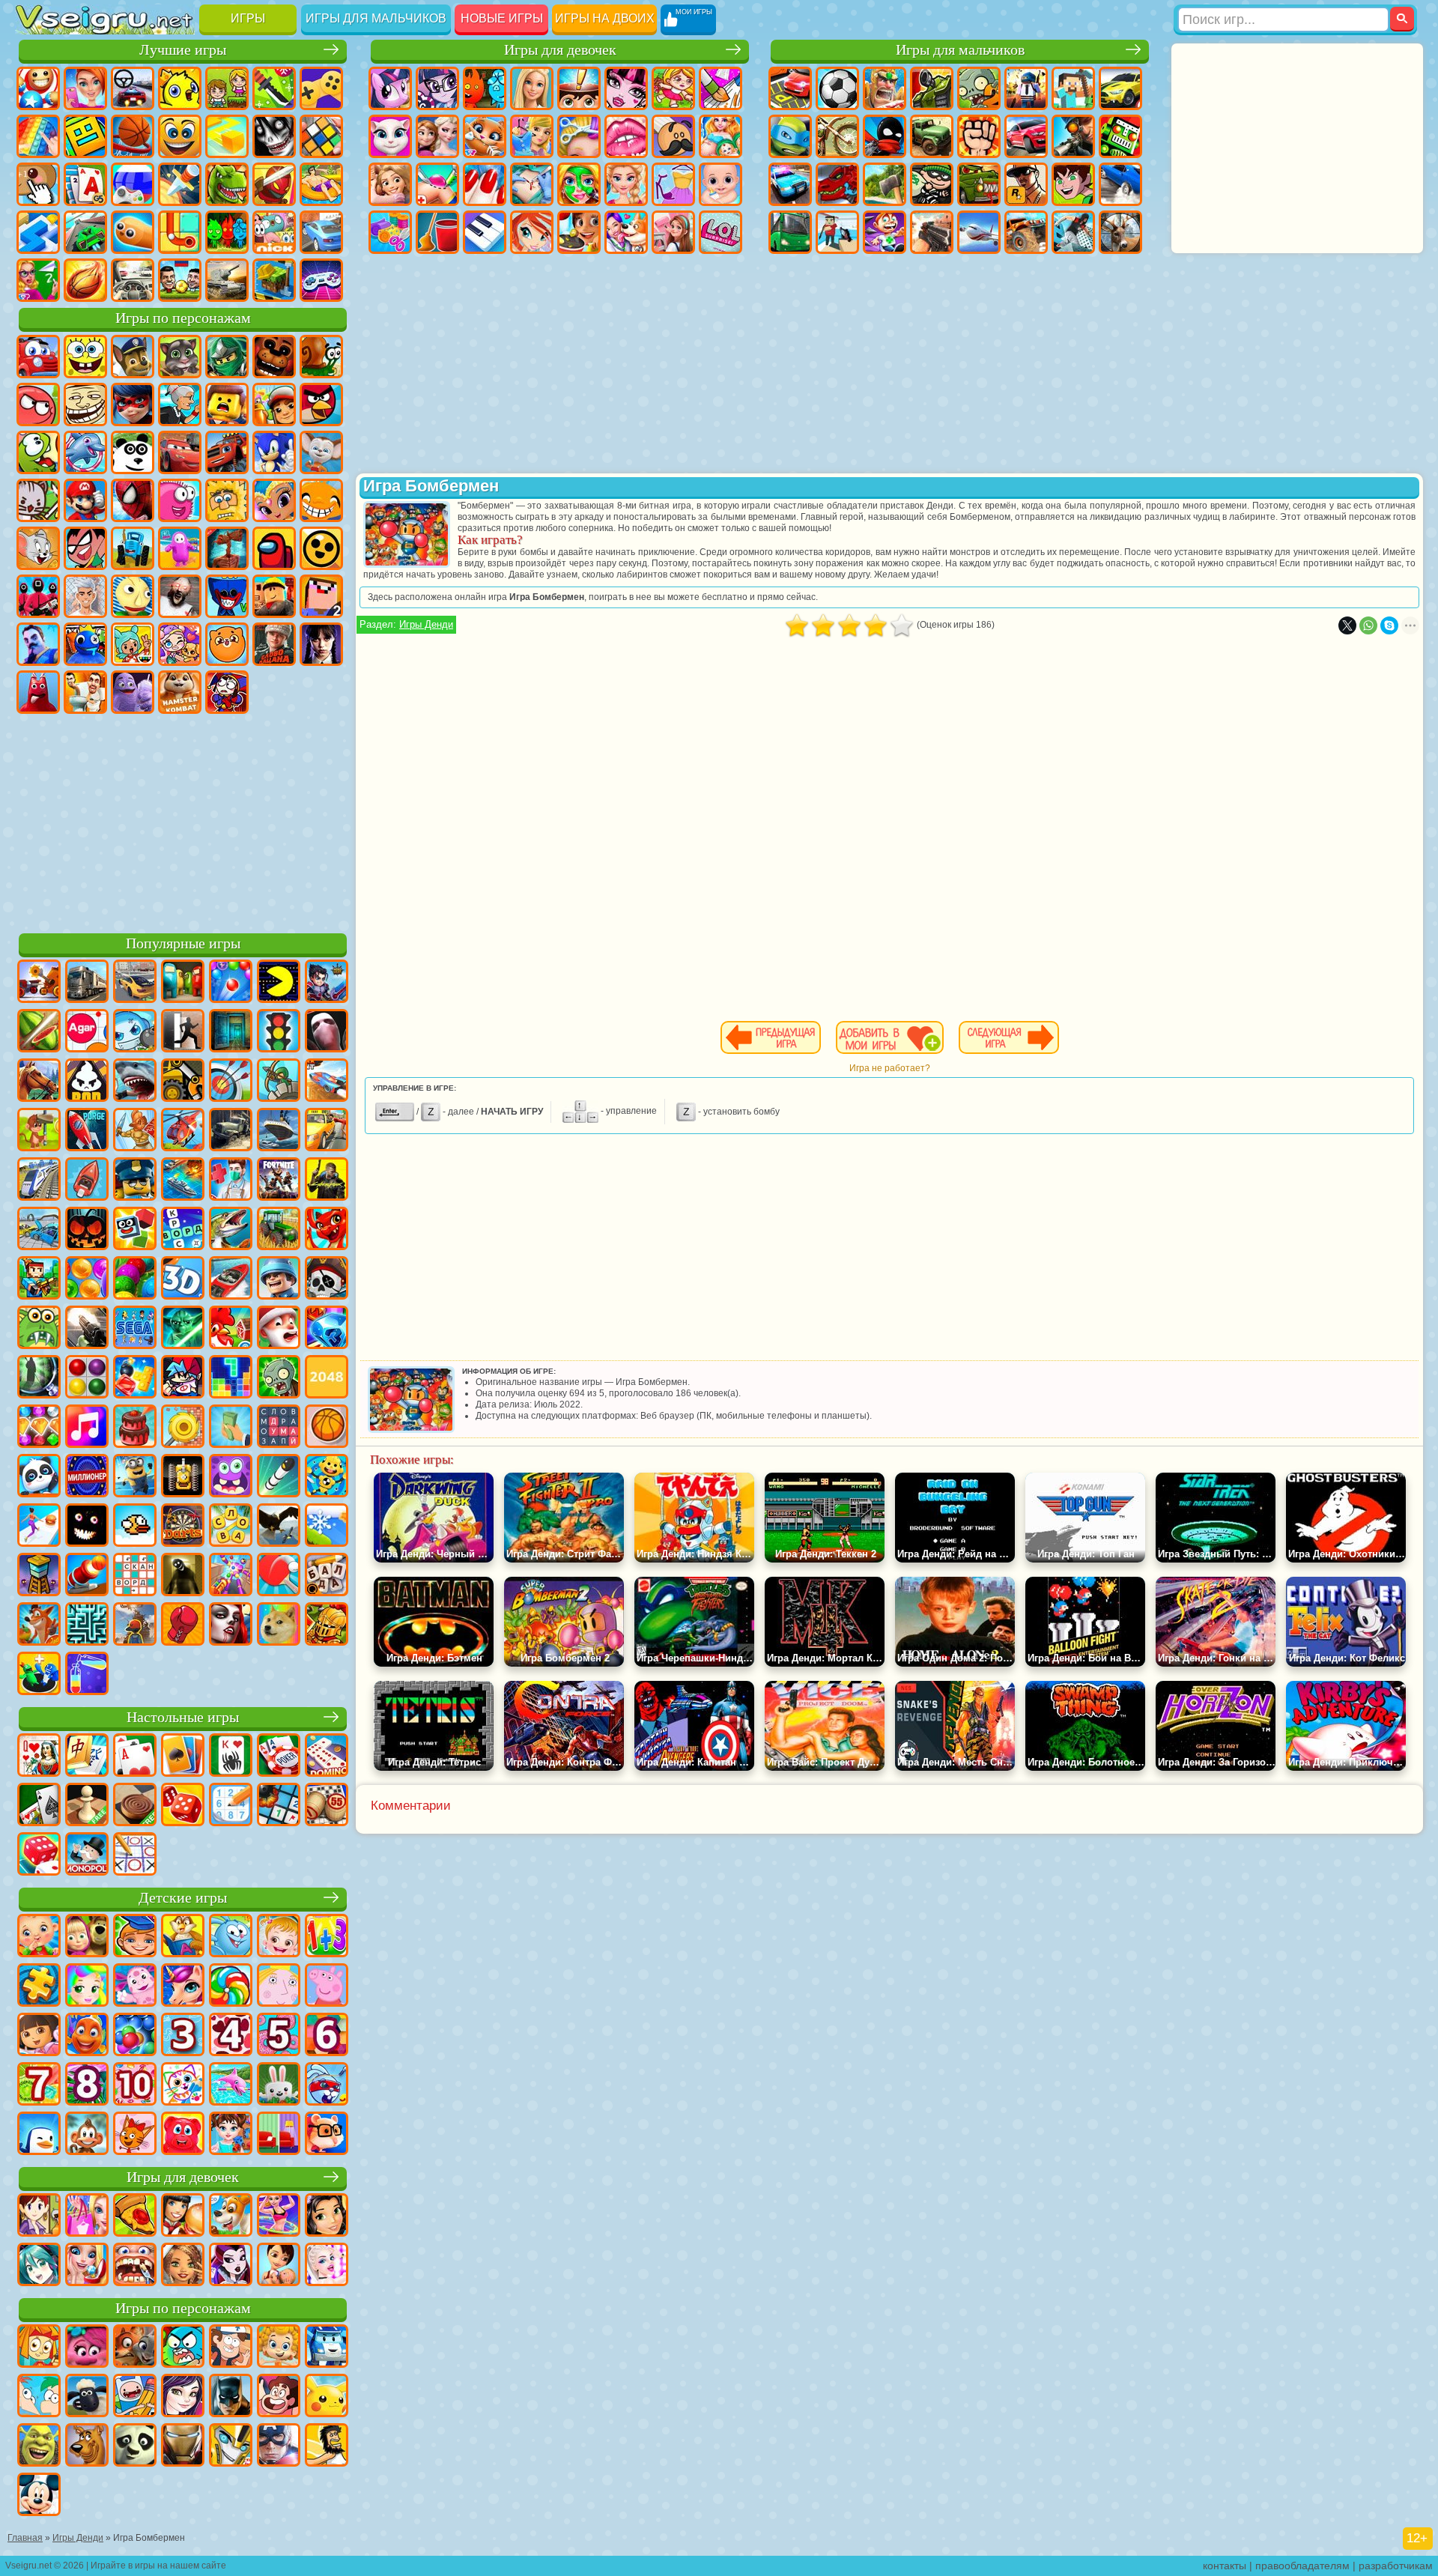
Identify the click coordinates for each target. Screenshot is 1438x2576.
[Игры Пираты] (327, 1279)
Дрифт (1120, 184)
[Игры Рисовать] (183, 2085)
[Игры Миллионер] (87, 1477)
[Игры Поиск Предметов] (39, 1378)
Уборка (437, 232)
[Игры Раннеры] (135, 1477)
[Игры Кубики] (135, 1230)
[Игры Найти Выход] (231, 1032)
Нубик (321, 596)
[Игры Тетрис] (231, 1378)
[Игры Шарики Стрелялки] (231, 983)
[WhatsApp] (1368, 625)
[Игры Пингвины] (39, 2135)
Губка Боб (85, 357)
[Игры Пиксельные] (39, 1279)
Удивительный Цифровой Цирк (227, 692)
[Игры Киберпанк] (327, 1181)
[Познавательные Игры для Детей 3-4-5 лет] (183, 1937)
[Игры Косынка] (183, 1757)
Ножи (180, 184)
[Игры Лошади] (39, 1082)
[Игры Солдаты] (279, 1279)
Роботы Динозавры (837, 184)
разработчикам (1396, 2566)
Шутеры (837, 232)
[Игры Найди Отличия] (279, 2135)
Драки (979, 136)
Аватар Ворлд (180, 644)
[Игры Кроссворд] (183, 1230)
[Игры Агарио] (87, 1032)
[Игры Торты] (135, 1428)
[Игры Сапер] (279, 1806)
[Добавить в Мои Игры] (890, 1037)
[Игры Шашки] (135, 1806)
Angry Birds (321, 404)
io (227, 136)
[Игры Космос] (87, 1131)
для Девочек (85, 88)
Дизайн (390, 232)
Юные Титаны (85, 548)
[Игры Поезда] (39, 1181)
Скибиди (85, 692)
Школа (38, 280)
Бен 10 (1073, 184)
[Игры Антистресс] (327, 1477)
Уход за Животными (626, 232)
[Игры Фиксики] (39, 2348)
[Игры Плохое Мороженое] (87, 1082)
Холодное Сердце (437, 136)
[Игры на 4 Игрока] (183, 983)
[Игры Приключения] (39, 1131)
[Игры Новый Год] (279, 1329)
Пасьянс (85, 184)
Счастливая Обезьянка (321, 500)
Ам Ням (38, 452)
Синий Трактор (133, 548)
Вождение (133, 280)
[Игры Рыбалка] (231, 1230)
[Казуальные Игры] (231, 1576)
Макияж (579, 184)
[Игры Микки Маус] (39, 2496)
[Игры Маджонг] (87, 1757)
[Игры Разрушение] (183, 1428)
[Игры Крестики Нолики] (135, 1855)
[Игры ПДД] (279, 1032)
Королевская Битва (1026, 88)
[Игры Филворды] (279, 1428)
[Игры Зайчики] (279, 2085)
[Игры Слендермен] (327, 1032)
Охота (1120, 232)
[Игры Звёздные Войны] (183, 1329)
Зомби (979, 88)
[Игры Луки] (231, 1082)
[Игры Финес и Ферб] (39, 2397)
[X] (1347, 625)
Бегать (885, 232)
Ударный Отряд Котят (38, 500)
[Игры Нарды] (183, 1806)
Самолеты (979, 232)
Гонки (1026, 136)
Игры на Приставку (321, 280)
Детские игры (183, 1898)
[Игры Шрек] (39, 2446)
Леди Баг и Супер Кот (133, 404)
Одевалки (532, 136)
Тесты (579, 88)
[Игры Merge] (39, 1675)
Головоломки (180, 232)
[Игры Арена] (135, 1131)
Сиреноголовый (227, 548)
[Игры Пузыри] (135, 2036)
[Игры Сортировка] (87, 1675)
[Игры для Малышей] (39, 1937)
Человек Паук (133, 500)
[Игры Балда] (327, 1576)
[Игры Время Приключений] (135, 2397)
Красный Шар (38, 404)
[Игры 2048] (327, 1378)
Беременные (720, 136)
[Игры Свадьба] (87, 2266)
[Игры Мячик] (327, 1428)
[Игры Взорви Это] (135, 1032)
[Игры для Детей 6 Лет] (327, 2036)
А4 (85, 596)
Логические (321, 136)
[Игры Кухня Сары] (39, 2216)
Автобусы (790, 232)
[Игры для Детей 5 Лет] (279, 2036)
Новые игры (502, 18)
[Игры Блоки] (135, 1378)
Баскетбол (85, 280)
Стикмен (885, 136)
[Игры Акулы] (135, 1082)
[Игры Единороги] (183, 1986)
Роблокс (274, 596)
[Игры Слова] (231, 1527)
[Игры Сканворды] (135, 1576)
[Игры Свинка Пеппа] (327, 1986)
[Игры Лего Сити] (135, 1181)
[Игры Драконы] (327, 1230)
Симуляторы (133, 88)
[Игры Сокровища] (39, 1428)
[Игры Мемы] (279, 1625)
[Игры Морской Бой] (183, 1181)
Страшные (274, 136)
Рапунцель (390, 184)
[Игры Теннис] (279, 1576)
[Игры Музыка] (87, 1428)
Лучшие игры (183, 50)
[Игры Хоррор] (87, 1527)
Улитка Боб (321, 357)
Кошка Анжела (390, 136)
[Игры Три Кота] (135, 2135)
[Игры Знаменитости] (327, 2266)
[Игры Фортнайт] (279, 1181)
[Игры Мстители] (279, 2446)
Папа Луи (673, 136)
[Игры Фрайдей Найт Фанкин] (183, 1378)
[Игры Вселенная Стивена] (279, 2397)
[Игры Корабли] (279, 1131)
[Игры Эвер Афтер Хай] (231, 2266)
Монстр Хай (626, 88)
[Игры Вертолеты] (183, 1131)
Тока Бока (133, 644)
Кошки (485, 136)
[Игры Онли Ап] (135, 1625)
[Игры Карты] (135, 1757)
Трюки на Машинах (85, 232)
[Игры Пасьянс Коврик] (39, 1806)
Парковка (790, 88)
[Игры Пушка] (87, 1576)
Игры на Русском (133, 184)
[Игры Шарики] (87, 1279)
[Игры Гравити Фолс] (231, 2348)
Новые (38, 88)
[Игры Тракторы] (279, 1230)
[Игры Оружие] (87, 1329)
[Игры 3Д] (183, 1279)
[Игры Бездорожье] (231, 1131)
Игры (248, 18)
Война (227, 280)
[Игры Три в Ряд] (327, 1329)
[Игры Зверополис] (135, 2348)
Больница (437, 184)
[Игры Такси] (327, 1131)
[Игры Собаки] (231, 2216)
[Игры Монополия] (87, 1855)
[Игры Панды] (39, 1477)
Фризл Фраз (180, 500)
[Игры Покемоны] (327, 2397)
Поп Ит (38, 136)
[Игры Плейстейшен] (39, 1625)
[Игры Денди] (183, 1477)
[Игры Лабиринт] (87, 1625)
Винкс (532, 232)
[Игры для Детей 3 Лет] (183, 2036)
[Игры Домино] (327, 1757)
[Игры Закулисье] (183, 1576)
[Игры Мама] (279, 2266)
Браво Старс (321, 548)
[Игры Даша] (39, 2036)
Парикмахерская (579, 136)
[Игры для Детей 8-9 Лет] (87, 2085)
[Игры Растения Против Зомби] (279, 1378)
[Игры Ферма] (231, 1329)
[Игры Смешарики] (231, 1937)
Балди (133, 596)
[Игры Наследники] (183, 2397)
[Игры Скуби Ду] (87, 2446)
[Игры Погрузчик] (183, 1082)
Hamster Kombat (180, 692)
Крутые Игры (321, 232)
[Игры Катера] (231, 1279)
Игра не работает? (890, 1068)
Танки (932, 88)
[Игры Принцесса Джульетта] (87, 1986)
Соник (274, 452)
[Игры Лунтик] (135, 1986)
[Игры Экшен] (39, 983)
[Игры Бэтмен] (231, 2397)
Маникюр (485, 184)
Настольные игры (183, 1717)
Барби (532, 88)
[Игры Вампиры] (231, 1625)
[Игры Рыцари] (327, 1625)
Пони (390, 88)
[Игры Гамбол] (183, 2348)
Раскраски (720, 88)
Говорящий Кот (180, 357)
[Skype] (1389, 625)
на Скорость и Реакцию (38, 232)
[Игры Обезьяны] (87, 2135)
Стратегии (885, 88)
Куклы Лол (720, 232)
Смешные (180, 136)
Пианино (485, 232)
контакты (1225, 2566)
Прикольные (274, 184)
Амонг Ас (274, 548)
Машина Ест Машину (979, 184)
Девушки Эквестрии (437, 88)
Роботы (1120, 136)
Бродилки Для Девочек (673, 88)
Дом (673, 232)
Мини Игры (321, 184)
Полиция (790, 184)
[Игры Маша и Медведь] (87, 1937)
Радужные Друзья (85, 644)
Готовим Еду (579, 232)
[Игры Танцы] (279, 2216)
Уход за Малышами (720, 184)
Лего (227, 404)
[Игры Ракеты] (279, 1477)
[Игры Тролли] (87, 2348)
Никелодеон (274, 232)
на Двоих (227, 88)
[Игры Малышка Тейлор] (231, 2135)
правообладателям (1302, 2566)
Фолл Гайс (180, 548)
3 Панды (133, 452)
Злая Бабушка (180, 404)
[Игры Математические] (327, 1937)
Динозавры (227, 184)
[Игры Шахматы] (87, 1806)
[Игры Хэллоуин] (87, 1230)
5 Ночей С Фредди (274, 357)
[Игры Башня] (39, 1576)
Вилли (38, 357)
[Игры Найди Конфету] (231, 1986)
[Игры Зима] (327, 1527)
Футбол (837, 88)
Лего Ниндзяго (227, 357)
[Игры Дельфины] (231, 2085)
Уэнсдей (321, 644)
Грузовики (932, 136)
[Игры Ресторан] (183, 2216)
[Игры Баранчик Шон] (87, 2397)
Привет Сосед (38, 644)
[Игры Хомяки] (327, 2135)
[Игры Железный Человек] (183, 2446)
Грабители (932, 184)
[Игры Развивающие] (135, 1937)
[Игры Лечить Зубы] (135, 2266)
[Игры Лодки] (87, 1181)
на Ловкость (274, 88)
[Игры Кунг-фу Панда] (135, 2446)
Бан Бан (38, 692)
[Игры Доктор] (231, 1181)
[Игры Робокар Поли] (327, 2348)
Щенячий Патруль (133, 357)
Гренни (180, 596)
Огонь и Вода (485, 88)
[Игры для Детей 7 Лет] (39, 2085)
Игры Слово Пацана (274, 644)
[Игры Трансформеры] (231, 2446)
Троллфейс (85, 404)
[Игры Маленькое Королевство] (279, 1986)
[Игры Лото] (327, 1806)
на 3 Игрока (227, 232)
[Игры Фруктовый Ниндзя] (39, 1032)
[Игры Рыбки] (87, 2036)
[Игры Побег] (183, 1032)
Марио (85, 500)
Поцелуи (626, 136)
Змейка (133, 232)
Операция (532, 184)
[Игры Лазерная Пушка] (39, 1329)
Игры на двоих (605, 18)
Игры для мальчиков (376, 18)
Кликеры (38, 184)
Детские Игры (180, 88)
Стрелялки (932, 232)
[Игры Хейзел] (279, 1937)
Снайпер (1073, 136)
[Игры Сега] (135, 1329)
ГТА (1026, 184)
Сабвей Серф (274, 404)
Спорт (133, 136)
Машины (1120, 88)
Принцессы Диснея (626, 184)
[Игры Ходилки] (39, 1527)
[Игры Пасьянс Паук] (231, 1757)
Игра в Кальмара (38, 596)
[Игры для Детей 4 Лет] (231, 2036)
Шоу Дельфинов (85, 452)
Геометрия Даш (85, 136)
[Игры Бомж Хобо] (327, 2446)
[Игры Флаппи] (135, 1527)
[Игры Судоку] (231, 1806)
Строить (274, 280)
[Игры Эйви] (183, 2266)
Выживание (885, 184)
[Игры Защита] (279, 1082)
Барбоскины (321, 452)
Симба (227, 644)
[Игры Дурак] (39, 1757)
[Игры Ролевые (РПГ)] (327, 983)
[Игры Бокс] (183, 1625)
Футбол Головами (180, 280)
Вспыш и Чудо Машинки (227, 452)
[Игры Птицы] (279, 1527)
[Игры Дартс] (183, 1527)
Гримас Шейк (133, 692)
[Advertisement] (183, 821)
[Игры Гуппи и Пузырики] (279, 2348)
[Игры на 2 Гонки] (327, 1082)
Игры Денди (426, 624)
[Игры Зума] (135, 1279)
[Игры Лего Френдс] (327, 2216)
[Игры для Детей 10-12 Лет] (135, 2085)
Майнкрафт (1073, 88)
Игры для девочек (560, 50)
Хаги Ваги (227, 596)
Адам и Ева (227, 500)
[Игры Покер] (279, 1757)
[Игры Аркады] (279, 983)
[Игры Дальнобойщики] (87, 983)
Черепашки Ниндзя (790, 136)
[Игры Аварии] (39, 1230)
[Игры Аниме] (39, 2266)
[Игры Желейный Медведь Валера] (183, 2135)
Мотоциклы (837, 136)
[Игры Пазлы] (39, 1986)
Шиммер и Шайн (274, 500)
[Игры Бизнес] (231, 1428)
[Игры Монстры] (231, 1477)
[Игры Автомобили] (135, 983)
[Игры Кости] (39, 1855)
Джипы (1026, 232)
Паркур (1073, 232)
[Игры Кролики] (327, 2085)
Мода (673, 184)
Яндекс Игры (321, 88)
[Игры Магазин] (87, 2216)
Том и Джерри (38, 548)
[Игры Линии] (87, 1378)
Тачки (180, 452)
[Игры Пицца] (135, 2216)
